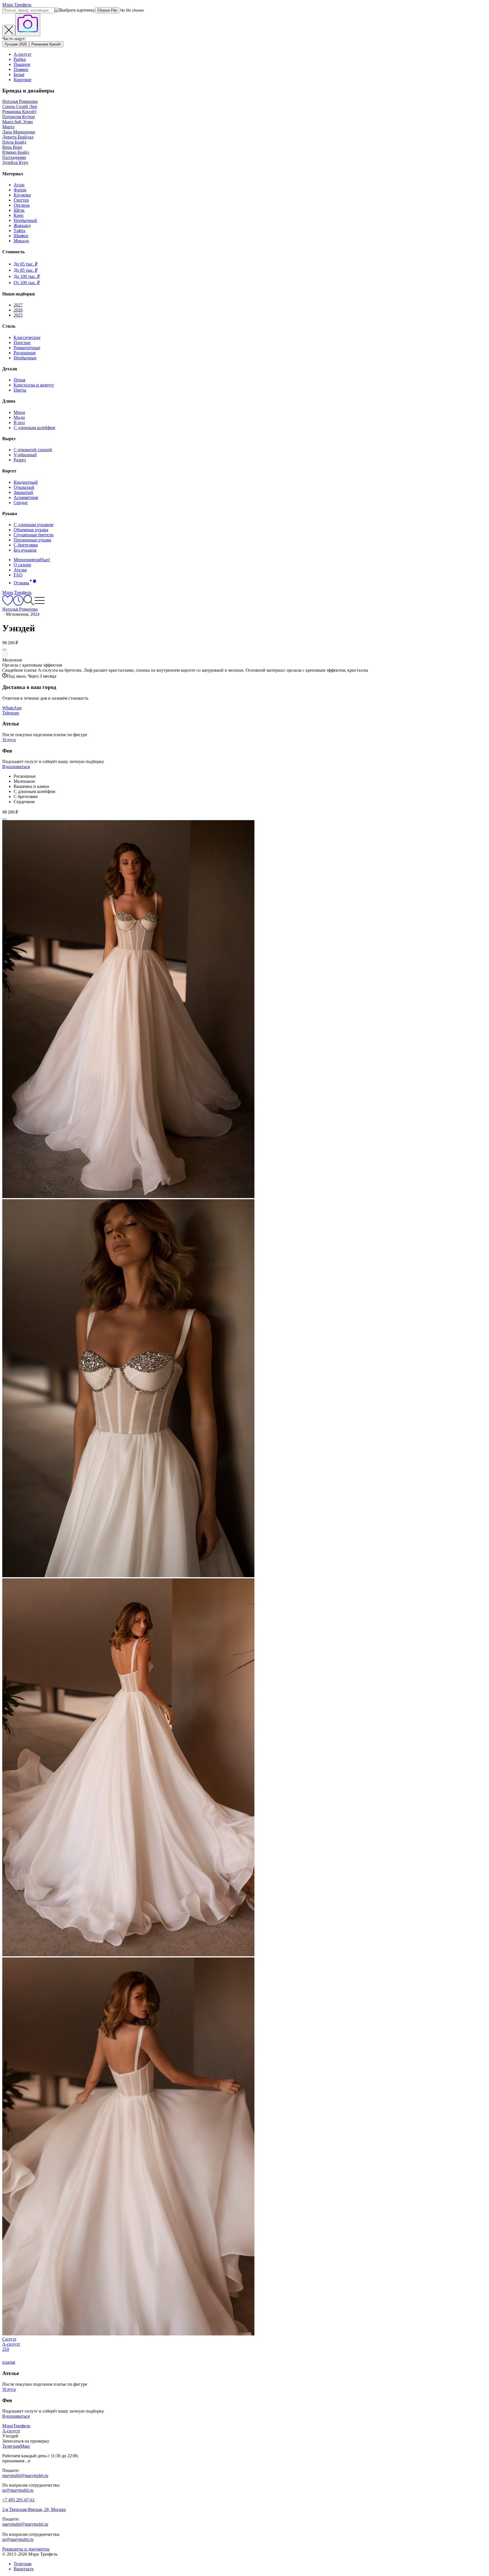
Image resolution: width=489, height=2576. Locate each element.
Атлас (19, 185)
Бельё (19, 74)
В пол (19, 423)
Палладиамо (14, 157)
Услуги (9, 740)
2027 (18, 305)
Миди (19, 417)
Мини (19, 412)
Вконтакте (24, 2569)
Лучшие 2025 (16, 44)
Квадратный (26, 482)
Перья (19, 380)
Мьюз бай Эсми (18, 122)
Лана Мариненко (19, 132)
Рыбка (20, 59)
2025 (18, 315)
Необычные (25, 358)
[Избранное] (8, 604)
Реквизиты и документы (26, 2549)
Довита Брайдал (18, 137)
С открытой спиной (33, 450)
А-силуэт (22, 54)
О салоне (22, 565)
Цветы (20, 390)
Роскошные (25, 353)
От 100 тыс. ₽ (27, 283)
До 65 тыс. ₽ (26, 264)
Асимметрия (26, 497)
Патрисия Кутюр (19, 117)
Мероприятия (32, 560)
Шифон (21, 236)
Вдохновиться (16, 767)
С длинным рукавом (33, 525)
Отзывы (21, 583)
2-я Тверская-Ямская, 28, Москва (34, 2509)
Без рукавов (25, 550)
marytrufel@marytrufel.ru (25, 2475)
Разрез (20, 460)
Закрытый (23, 492)
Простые (22, 342)
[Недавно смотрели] (18, 604)
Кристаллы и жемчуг (34, 385)
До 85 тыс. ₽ (26, 270)
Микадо (21, 241)
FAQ (18, 575)
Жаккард (22, 225)
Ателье (20, 570)
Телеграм (22, 2564)
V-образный (25, 455)
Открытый (24, 487)
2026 (18, 310)
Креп (19, 215)
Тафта (19, 231)
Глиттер (21, 200)
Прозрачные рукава (32, 540)
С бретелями (26, 545)
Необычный (25, 220)
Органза (22, 205)
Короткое (22, 80)
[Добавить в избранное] (5, 650)
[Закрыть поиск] (9, 31)
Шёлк (19, 210)
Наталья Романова (20, 101)
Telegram (11, 713)
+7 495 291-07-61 (19, 2500)
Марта (8, 127)
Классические (27, 337)
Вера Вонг (12, 147)
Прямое (21, 69)
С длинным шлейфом (34, 428)
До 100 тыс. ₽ (27, 276)
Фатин (20, 190)
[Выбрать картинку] (28, 25)
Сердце (21, 503)
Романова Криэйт (46, 44)
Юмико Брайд (16, 152)
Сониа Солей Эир (20, 106)
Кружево (22, 195)
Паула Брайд (14, 142)
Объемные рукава (31, 530)
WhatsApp (12, 708)
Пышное (22, 64)
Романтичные (27, 348)
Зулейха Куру (15, 162)
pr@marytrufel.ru (18, 2490)
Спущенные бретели (34, 535)
